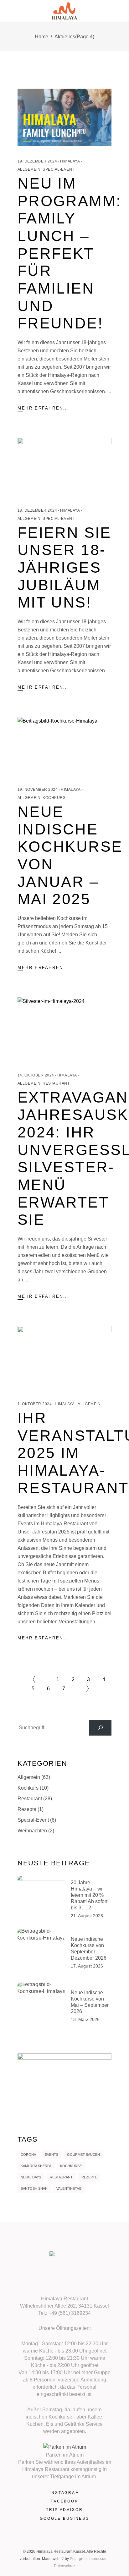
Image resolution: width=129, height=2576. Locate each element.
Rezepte (27, 1809)
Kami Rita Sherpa (36, 2166)
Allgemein (29, 169)
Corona (28, 2155)
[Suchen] (100, 1728)
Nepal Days (31, 2177)
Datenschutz (64, 2566)
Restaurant (56, 1083)
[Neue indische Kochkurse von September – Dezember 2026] (41, 1953)
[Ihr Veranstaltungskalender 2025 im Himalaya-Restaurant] (64, 1357)
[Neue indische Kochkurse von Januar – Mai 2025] (64, 746)
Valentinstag (69, 2188)
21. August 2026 (87, 1916)
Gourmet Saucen (83, 2155)
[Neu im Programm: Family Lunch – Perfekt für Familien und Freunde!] (64, 117)
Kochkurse (71, 2166)
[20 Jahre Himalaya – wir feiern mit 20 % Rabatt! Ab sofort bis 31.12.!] (41, 1899)
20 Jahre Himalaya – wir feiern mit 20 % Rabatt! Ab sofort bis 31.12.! (89, 1895)
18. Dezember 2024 (37, 510)
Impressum (98, 2559)
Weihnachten (32, 1831)
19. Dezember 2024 (37, 161)
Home (41, 37)
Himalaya (70, 161)
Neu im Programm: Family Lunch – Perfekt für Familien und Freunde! (69, 253)
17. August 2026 (87, 1966)
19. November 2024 (38, 790)
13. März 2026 (85, 2019)
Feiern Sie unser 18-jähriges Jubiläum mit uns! (64, 568)
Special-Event (58, 169)
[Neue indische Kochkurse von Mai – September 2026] (41, 2006)
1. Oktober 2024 (35, 1404)
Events (52, 2155)
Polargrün (78, 2559)
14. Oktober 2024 (36, 1075)
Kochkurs (54, 798)
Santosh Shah (34, 2188)
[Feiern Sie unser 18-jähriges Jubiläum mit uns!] (64, 467)
